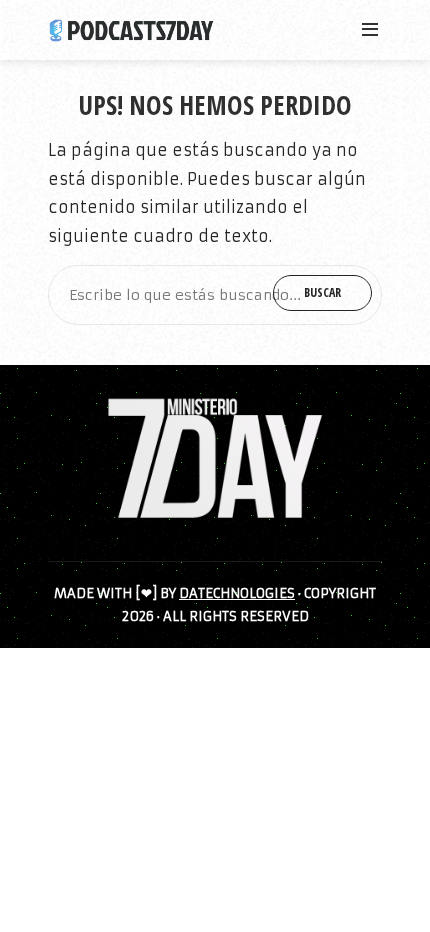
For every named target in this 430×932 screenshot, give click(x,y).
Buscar (322, 292)
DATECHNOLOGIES (237, 593)
